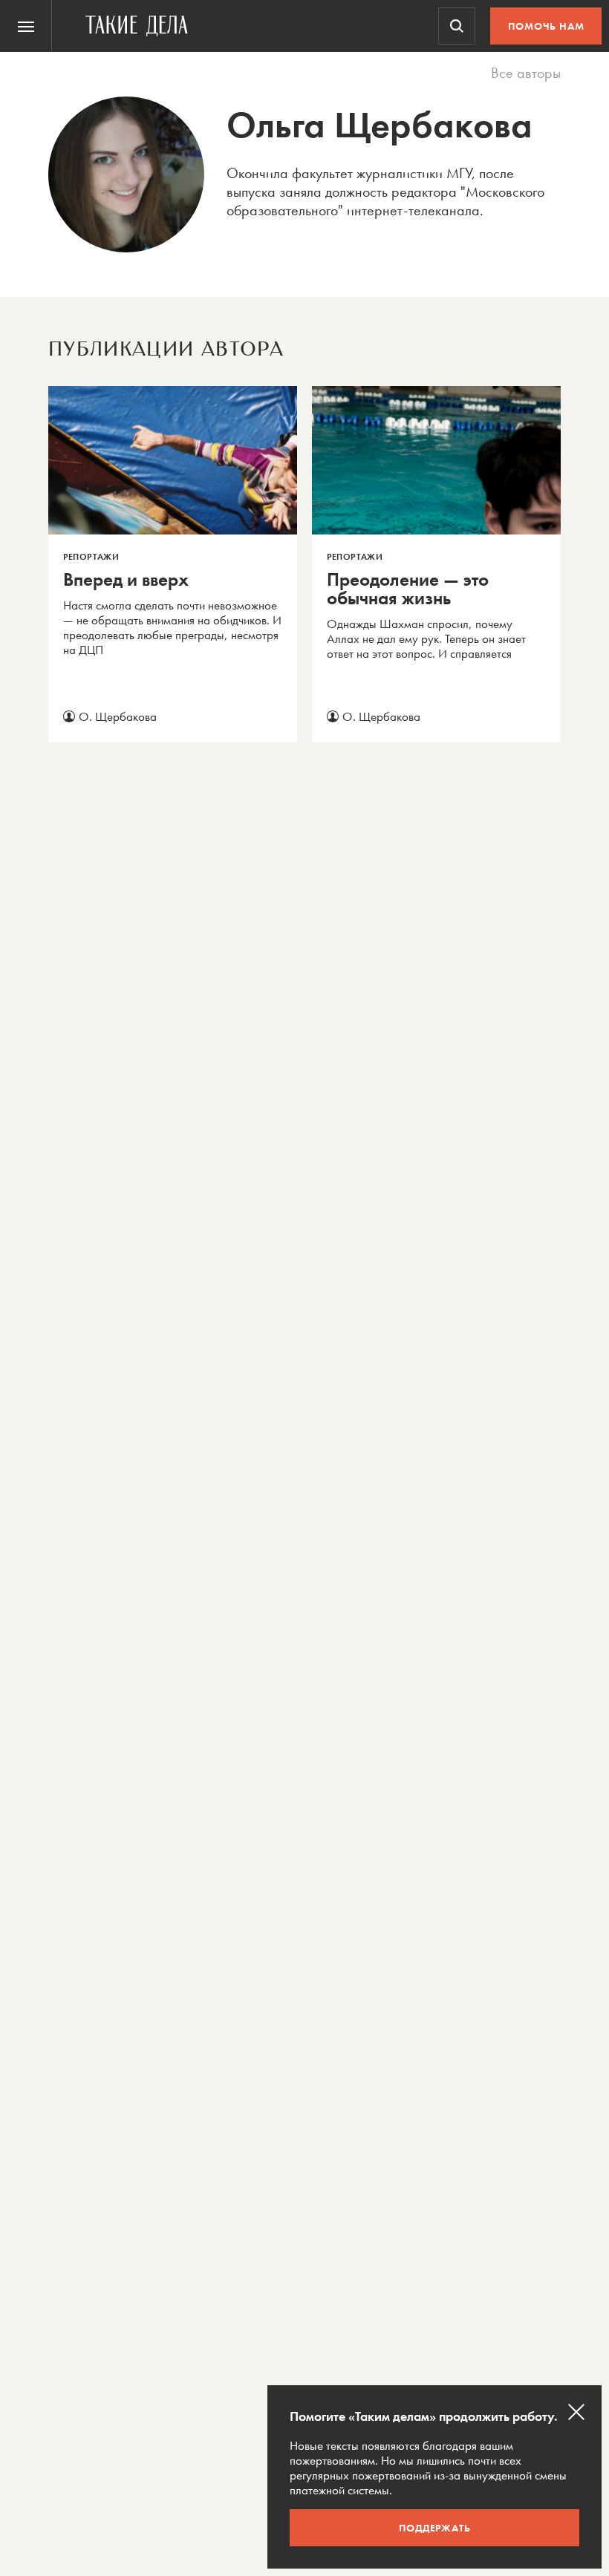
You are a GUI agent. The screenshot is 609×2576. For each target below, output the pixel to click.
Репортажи (91, 557)
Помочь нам (546, 26)
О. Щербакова (118, 716)
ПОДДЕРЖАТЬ (435, 2528)
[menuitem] (26, 26)
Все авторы (526, 73)
